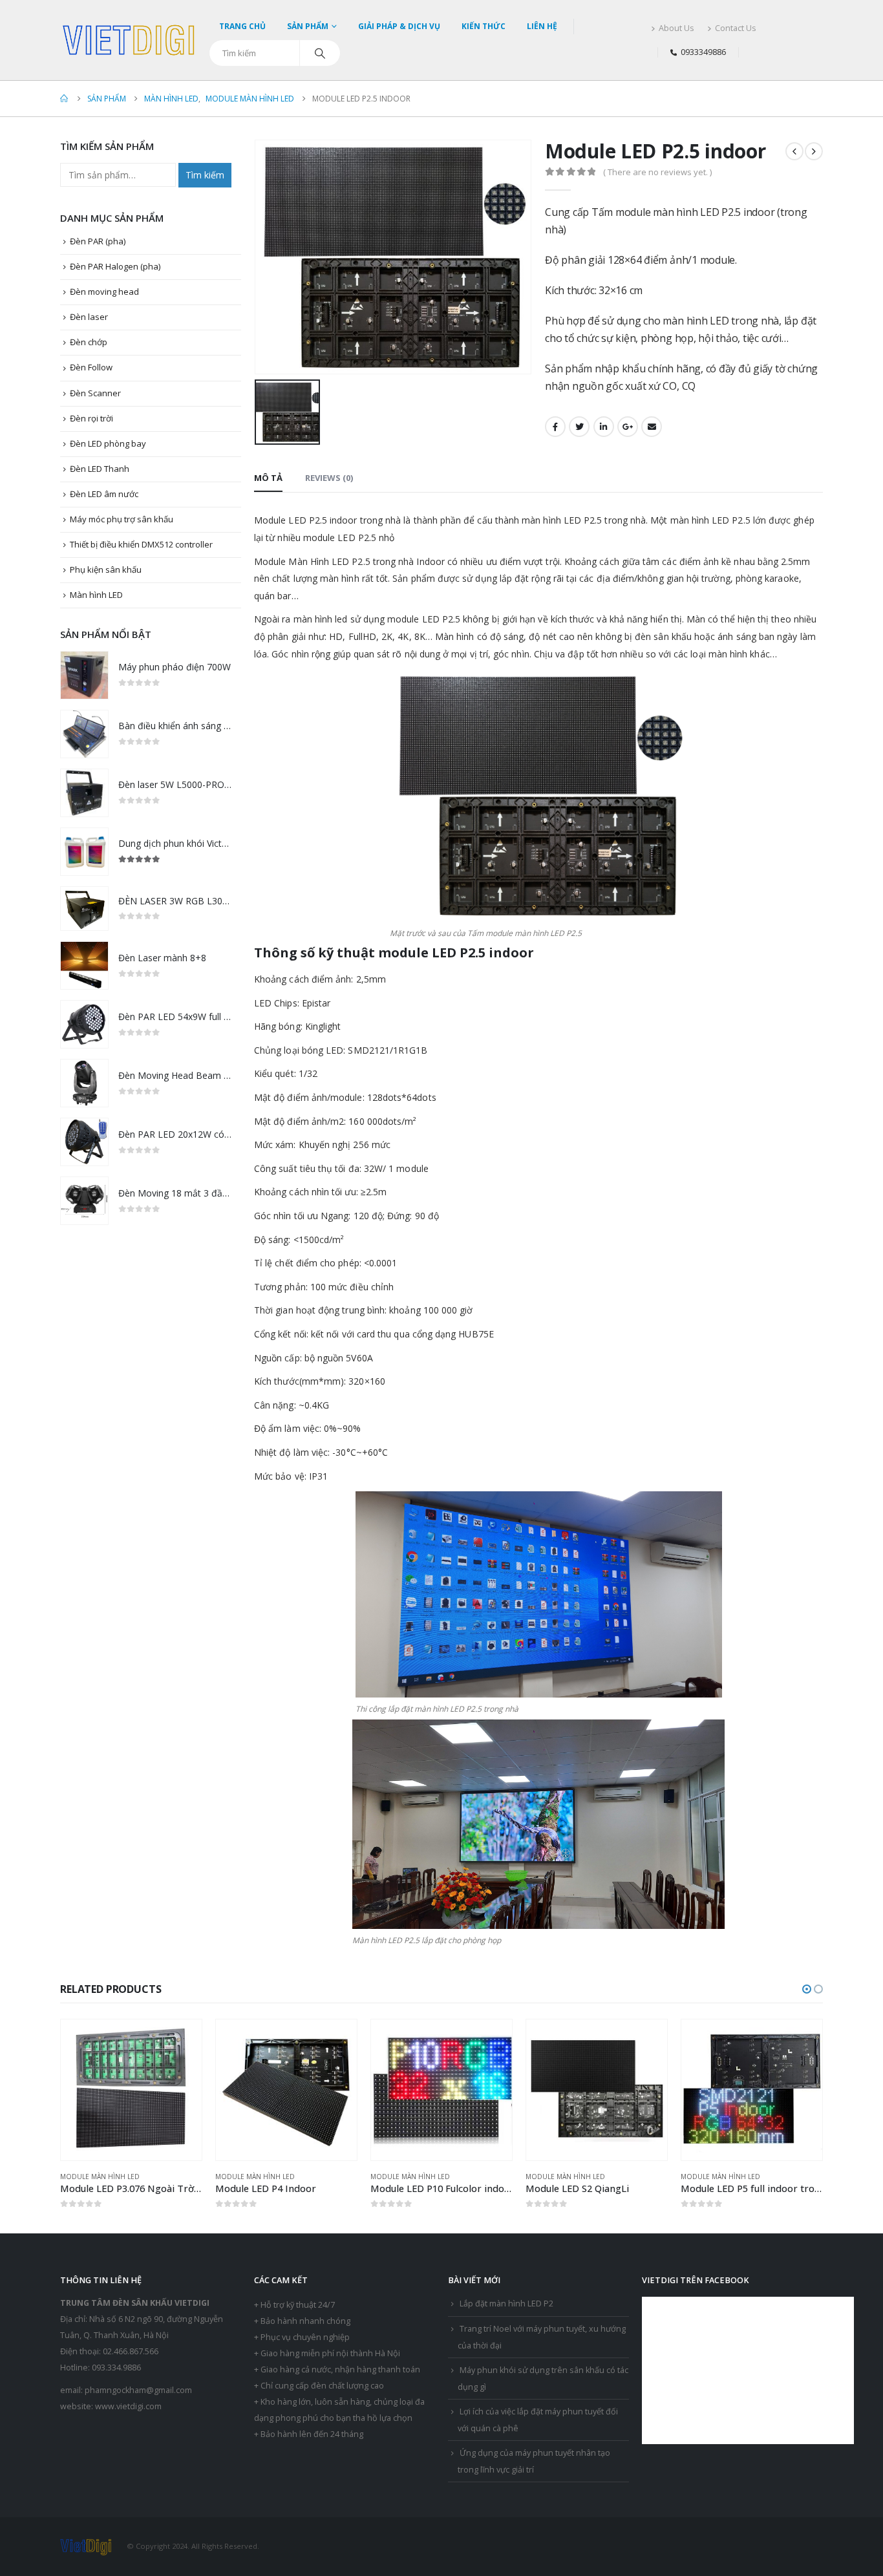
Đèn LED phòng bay (108, 443)
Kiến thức (484, 26)
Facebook (555, 427)
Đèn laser (89, 317)
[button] (807, 1989)
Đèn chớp (89, 342)
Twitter (579, 427)
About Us (676, 28)
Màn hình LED (96, 595)
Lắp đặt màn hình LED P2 (506, 2304)
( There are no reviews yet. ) (657, 172)
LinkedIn (604, 427)
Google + (628, 427)
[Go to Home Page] (65, 99)
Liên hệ (542, 26)
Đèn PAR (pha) (98, 241)
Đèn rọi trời (91, 418)
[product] (84, 675)
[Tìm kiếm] (320, 53)
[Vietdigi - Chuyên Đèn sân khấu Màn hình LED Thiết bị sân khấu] (130, 40)
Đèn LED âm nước (104, 494)
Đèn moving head (104, 292)
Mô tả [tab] (268, 478)
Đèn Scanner (95, 393)
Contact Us (736, 28)
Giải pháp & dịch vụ (399, 26)
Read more (180, 2041)
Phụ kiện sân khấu (106, 569)
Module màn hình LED (100, 2177)
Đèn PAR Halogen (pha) (115, 266)
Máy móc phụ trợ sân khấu (122, 519)
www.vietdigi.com (128, 2406)
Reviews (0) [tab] (329, 478)
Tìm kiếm (205, 175)
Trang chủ (242, 26)
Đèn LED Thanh (100, 469)
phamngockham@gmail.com (138, 2390)
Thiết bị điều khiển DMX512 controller (141, 544)
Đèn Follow (91, 367)
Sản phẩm (308, 26)
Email (652, 427)
